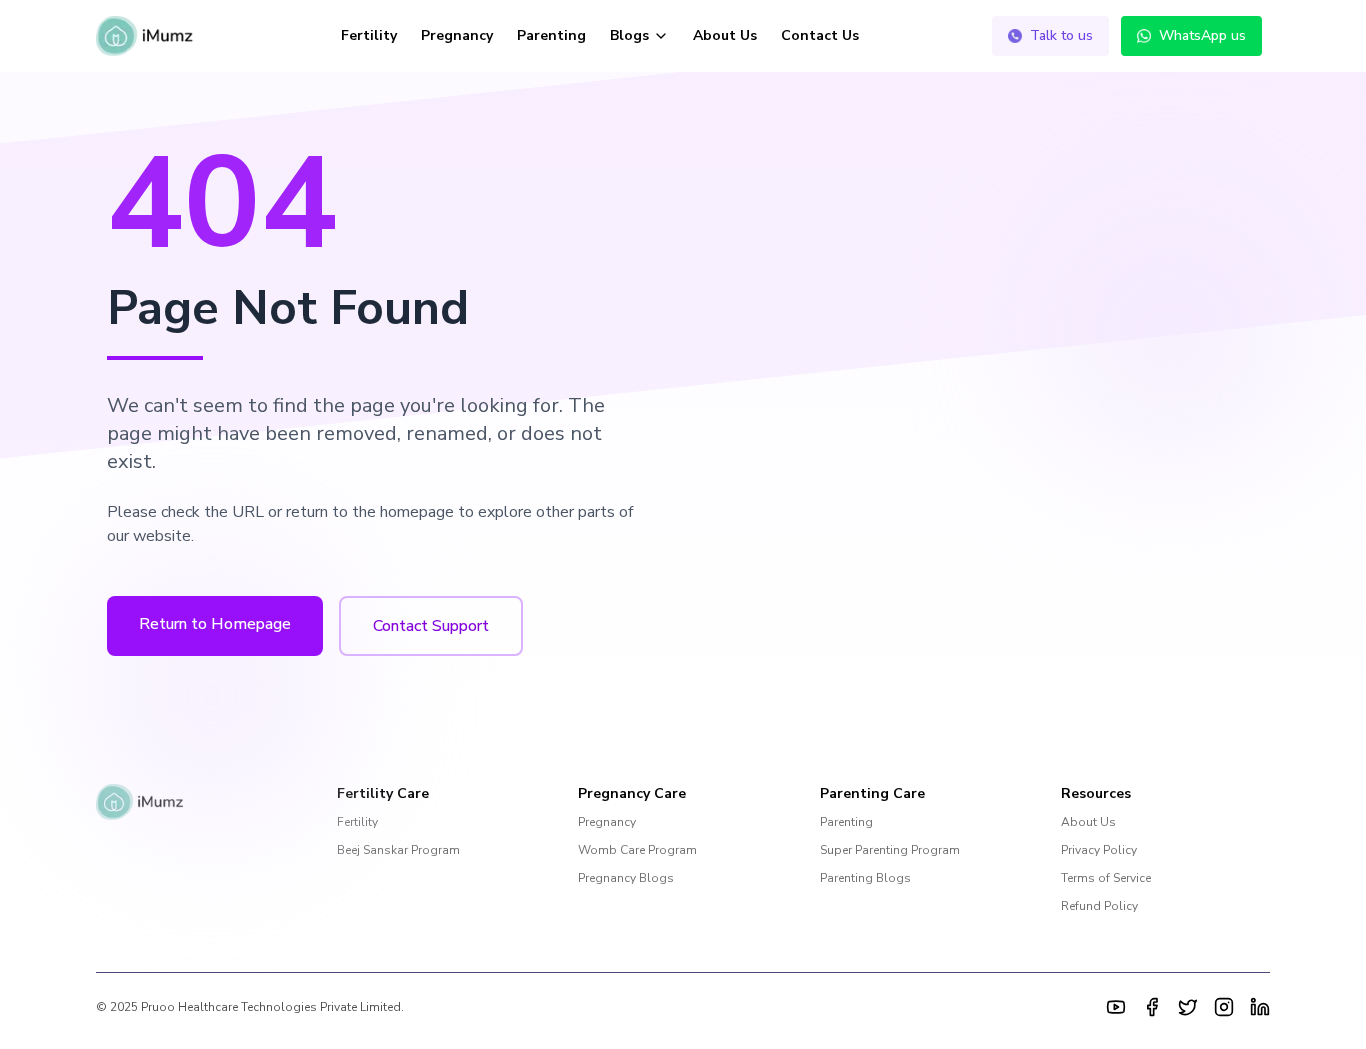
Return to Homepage (215, 624)
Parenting (551, 35)
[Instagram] (1224, 1007)
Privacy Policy (1099, 850)
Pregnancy (457, 35)
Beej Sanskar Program (398, 850)
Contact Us (820, 35)
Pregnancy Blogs (626, 878)
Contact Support (431, 626)
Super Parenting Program (890, 850)
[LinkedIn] (1260, 1007)
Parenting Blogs (865, 878)
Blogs (629, 35)
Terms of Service (1106, 878)
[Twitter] (1188, 1007)
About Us (725, 35)
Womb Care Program (637, 850)
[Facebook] (1152, 1007)
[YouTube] (1116, 1007)
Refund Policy (1099, 906)
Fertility (369, 35)
